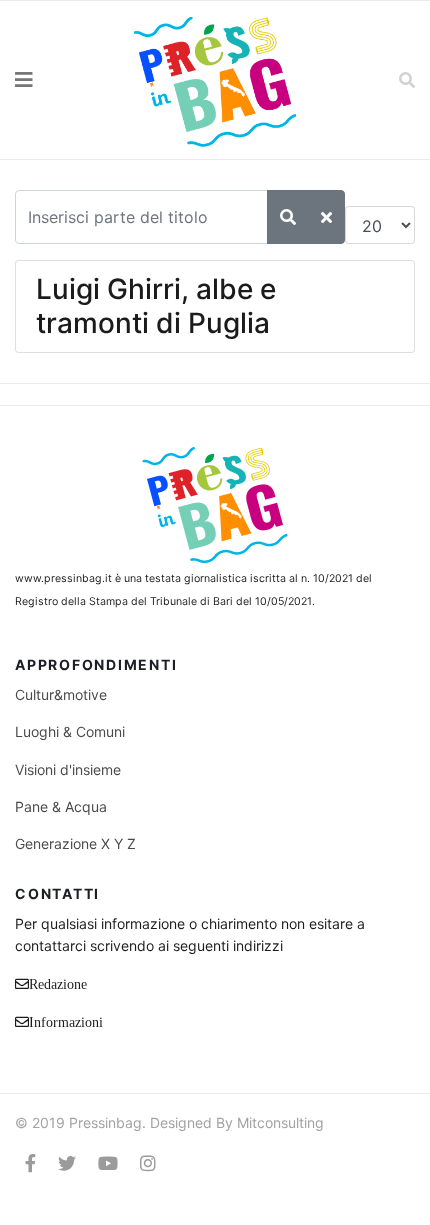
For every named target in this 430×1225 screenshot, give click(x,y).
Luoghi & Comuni (70, 731)
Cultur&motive (61, 694)
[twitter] (67, 1163)
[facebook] (30, 1163)
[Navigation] (54, 80)
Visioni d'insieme (68, 769)
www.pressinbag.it (63, 578)
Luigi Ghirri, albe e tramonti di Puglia (156, 306)
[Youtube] (108, 1163)
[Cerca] (288, 217)
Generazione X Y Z (75, 843)
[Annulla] (326, 217)
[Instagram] (148, 1163)
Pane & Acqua (61, 806)
